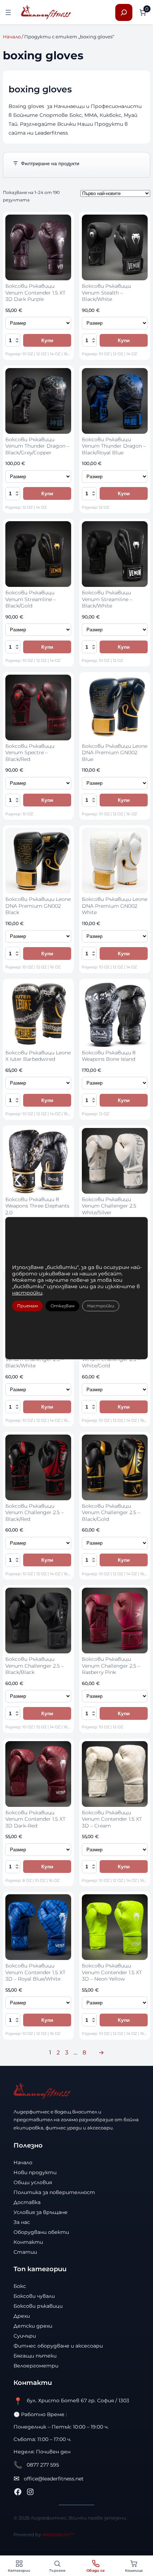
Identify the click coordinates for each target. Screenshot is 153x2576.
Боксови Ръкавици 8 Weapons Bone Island (109, 1056)
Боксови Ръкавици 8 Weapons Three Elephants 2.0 (37, 1206)
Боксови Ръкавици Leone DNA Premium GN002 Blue (115, 753)
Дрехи (22, 2316)
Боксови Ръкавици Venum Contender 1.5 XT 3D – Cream (112, 1819)
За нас (22, 2222)
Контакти (28, 2242)
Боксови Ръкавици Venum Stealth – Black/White (106, 293)
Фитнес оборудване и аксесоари (58, 2346)
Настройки (101, 1306)
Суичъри (25, 2336)
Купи (47, 340)
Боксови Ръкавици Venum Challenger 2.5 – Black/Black (35, 1666)
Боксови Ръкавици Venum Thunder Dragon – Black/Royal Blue (114, 446)
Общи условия (33, 2182)
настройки (27, 1293)
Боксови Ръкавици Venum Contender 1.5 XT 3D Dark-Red (35, 1819)
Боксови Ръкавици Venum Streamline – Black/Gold (31, 599)
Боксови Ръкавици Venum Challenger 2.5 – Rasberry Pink (111, 1666)
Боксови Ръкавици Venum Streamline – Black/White (107, 599)
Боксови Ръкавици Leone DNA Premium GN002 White (115, 906)
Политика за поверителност (54, 2192)
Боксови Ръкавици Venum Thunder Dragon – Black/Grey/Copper (37, 446)
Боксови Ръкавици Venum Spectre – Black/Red (30, 753)
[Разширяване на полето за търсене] (124, 12)
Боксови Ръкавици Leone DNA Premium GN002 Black (38, 906)
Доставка (27, 2202)
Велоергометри (36, 2366)
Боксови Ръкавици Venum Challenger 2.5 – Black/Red (35, 1513)
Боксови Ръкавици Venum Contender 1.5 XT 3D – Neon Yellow (112, 1972)
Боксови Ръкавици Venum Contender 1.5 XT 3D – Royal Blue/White (35, 1972)
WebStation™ (58, 2534)
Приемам (27, 1306)
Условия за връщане (41, 2212)
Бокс (20, 2286)
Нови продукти (35, 2172)
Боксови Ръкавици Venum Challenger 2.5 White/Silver (109, 1206)
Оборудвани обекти (41, 2232)
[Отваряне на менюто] (8, 12)
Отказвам (62, 1306)
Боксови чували (34, 2296)
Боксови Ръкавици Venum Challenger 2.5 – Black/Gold (111, 1513)
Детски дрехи (33, 2326)
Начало (12, 37)
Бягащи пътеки (35, 2356)
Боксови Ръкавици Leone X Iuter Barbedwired (38, 1056)
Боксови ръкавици (38, 2306)
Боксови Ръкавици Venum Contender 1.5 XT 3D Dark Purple (35, 293)
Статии (25, 2252)
